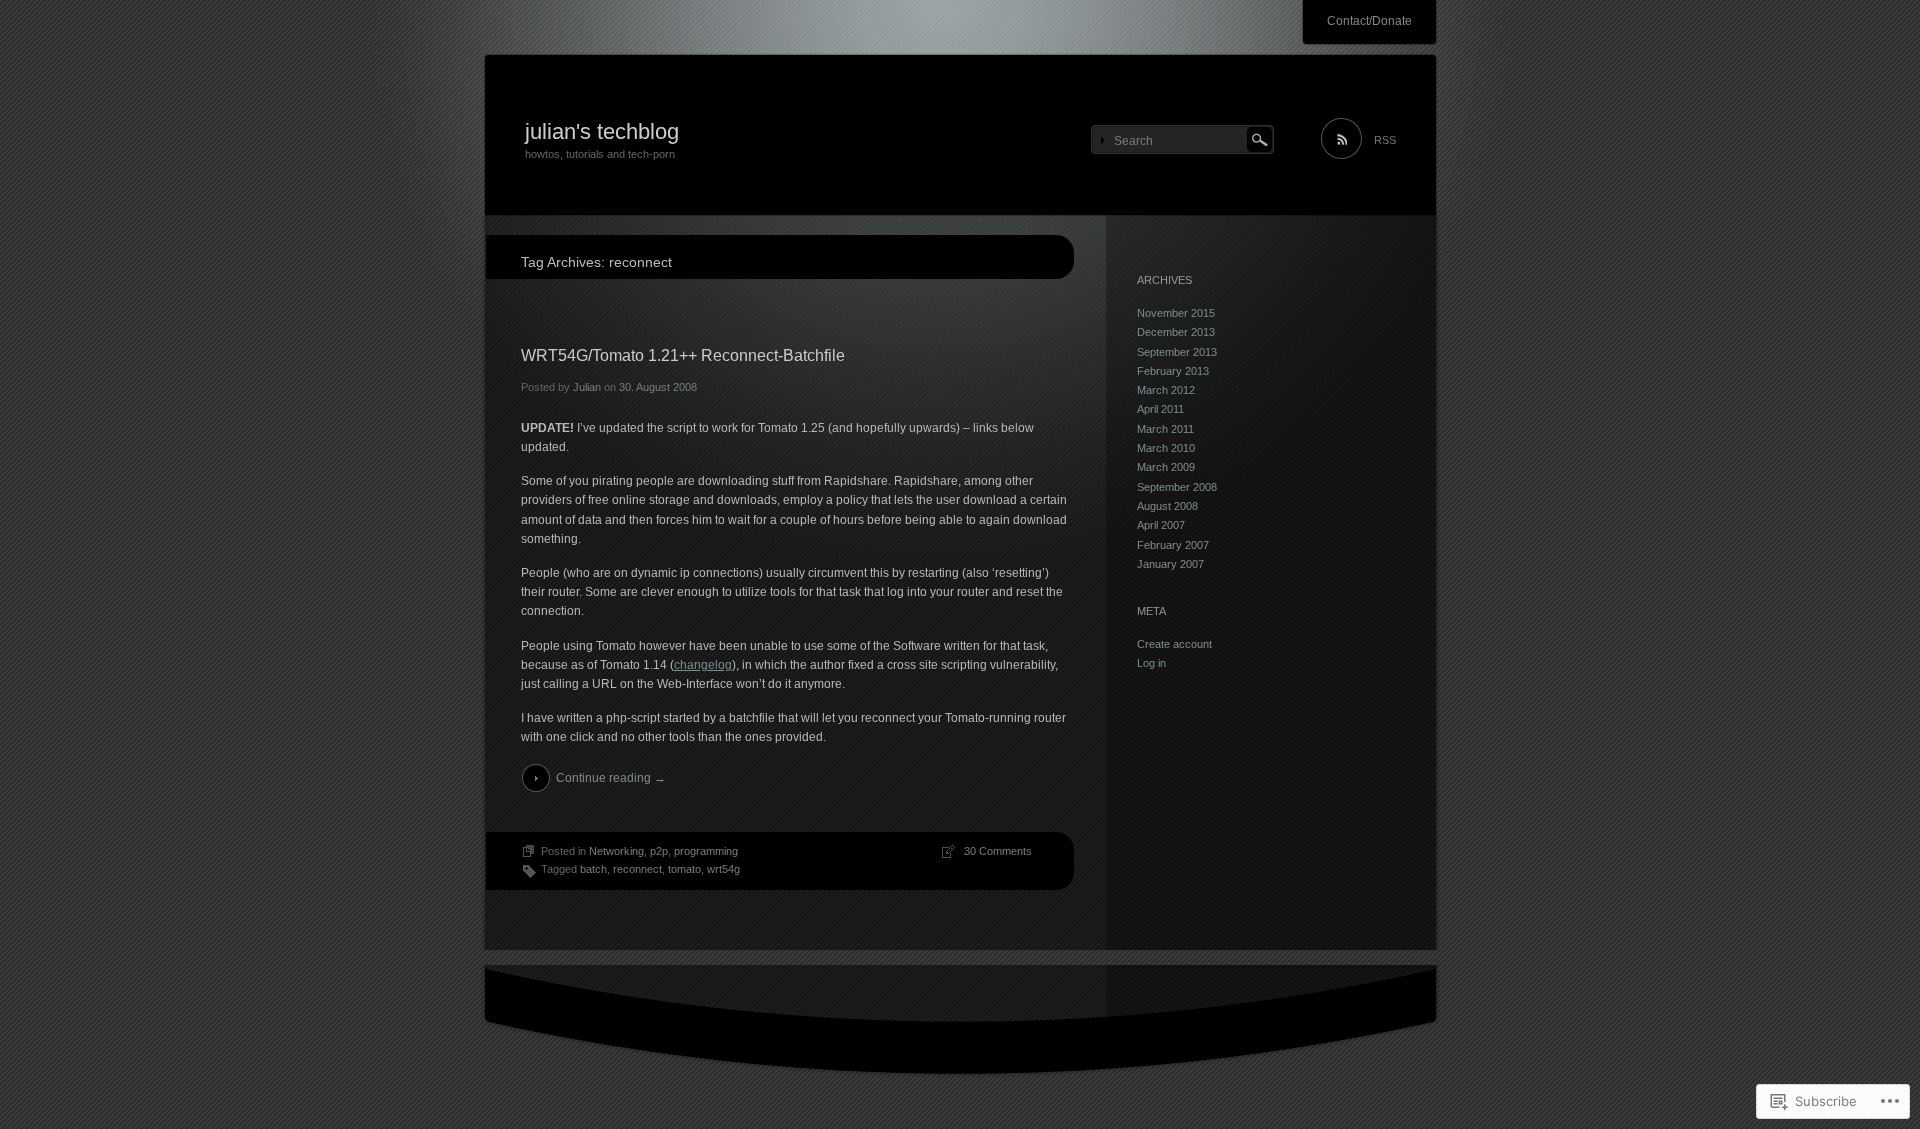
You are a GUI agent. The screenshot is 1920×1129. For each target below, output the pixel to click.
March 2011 (1165, 429)
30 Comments (998, 851)
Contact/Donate (1369, 21)
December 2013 (1176, 332)
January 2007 (1170, 564)
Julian (587, 387)
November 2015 (1176, 313)
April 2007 (1161, 525)
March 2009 (1166, 467)
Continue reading (611, 778)
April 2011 (1160, 409)
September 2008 (1177, 487)
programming (706, 851)
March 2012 (1166, 390)
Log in (1151, 663)
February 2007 (1173, 545)
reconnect (637, 869)
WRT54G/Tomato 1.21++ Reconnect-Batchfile (683, 355)
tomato (684, 869)
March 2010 (1166, 448)
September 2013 (1177, 352)
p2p (659, 851)
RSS (1385, 140)
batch (593, 869)
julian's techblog (602, 131)
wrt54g (723, 869)
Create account (1174, 644)
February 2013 (1173, 371)
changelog (703, 665)
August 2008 (1167, 506)
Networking (616, 851)
